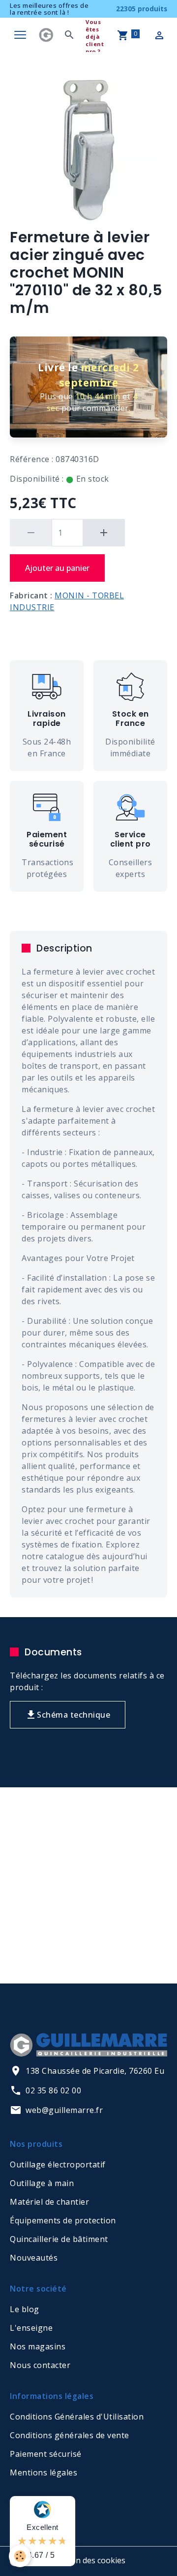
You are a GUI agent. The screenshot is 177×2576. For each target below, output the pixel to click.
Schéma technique (74, 1715)
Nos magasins (38, 2346)
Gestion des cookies (89, 2560)
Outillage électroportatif (58, 2164)
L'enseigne (31, 2328)
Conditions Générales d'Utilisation (77, 2417)
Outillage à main (42, 2183)
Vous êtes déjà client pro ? (95, 37)
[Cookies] (20, 2556)
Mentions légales (44, 2473)
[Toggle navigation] (20, 35)
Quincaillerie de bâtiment (59, 2239)
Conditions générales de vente (70, 2435)
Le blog (25, 2309)
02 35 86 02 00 (53, 2090)
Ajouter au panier (57, 568)
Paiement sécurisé (46, 2454)
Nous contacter (40, 2365)
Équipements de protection (63, 2220)
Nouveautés (34, 2258)
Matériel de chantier (49, 2202)
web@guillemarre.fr (64, 2110)
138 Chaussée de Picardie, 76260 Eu (95, 2071)
